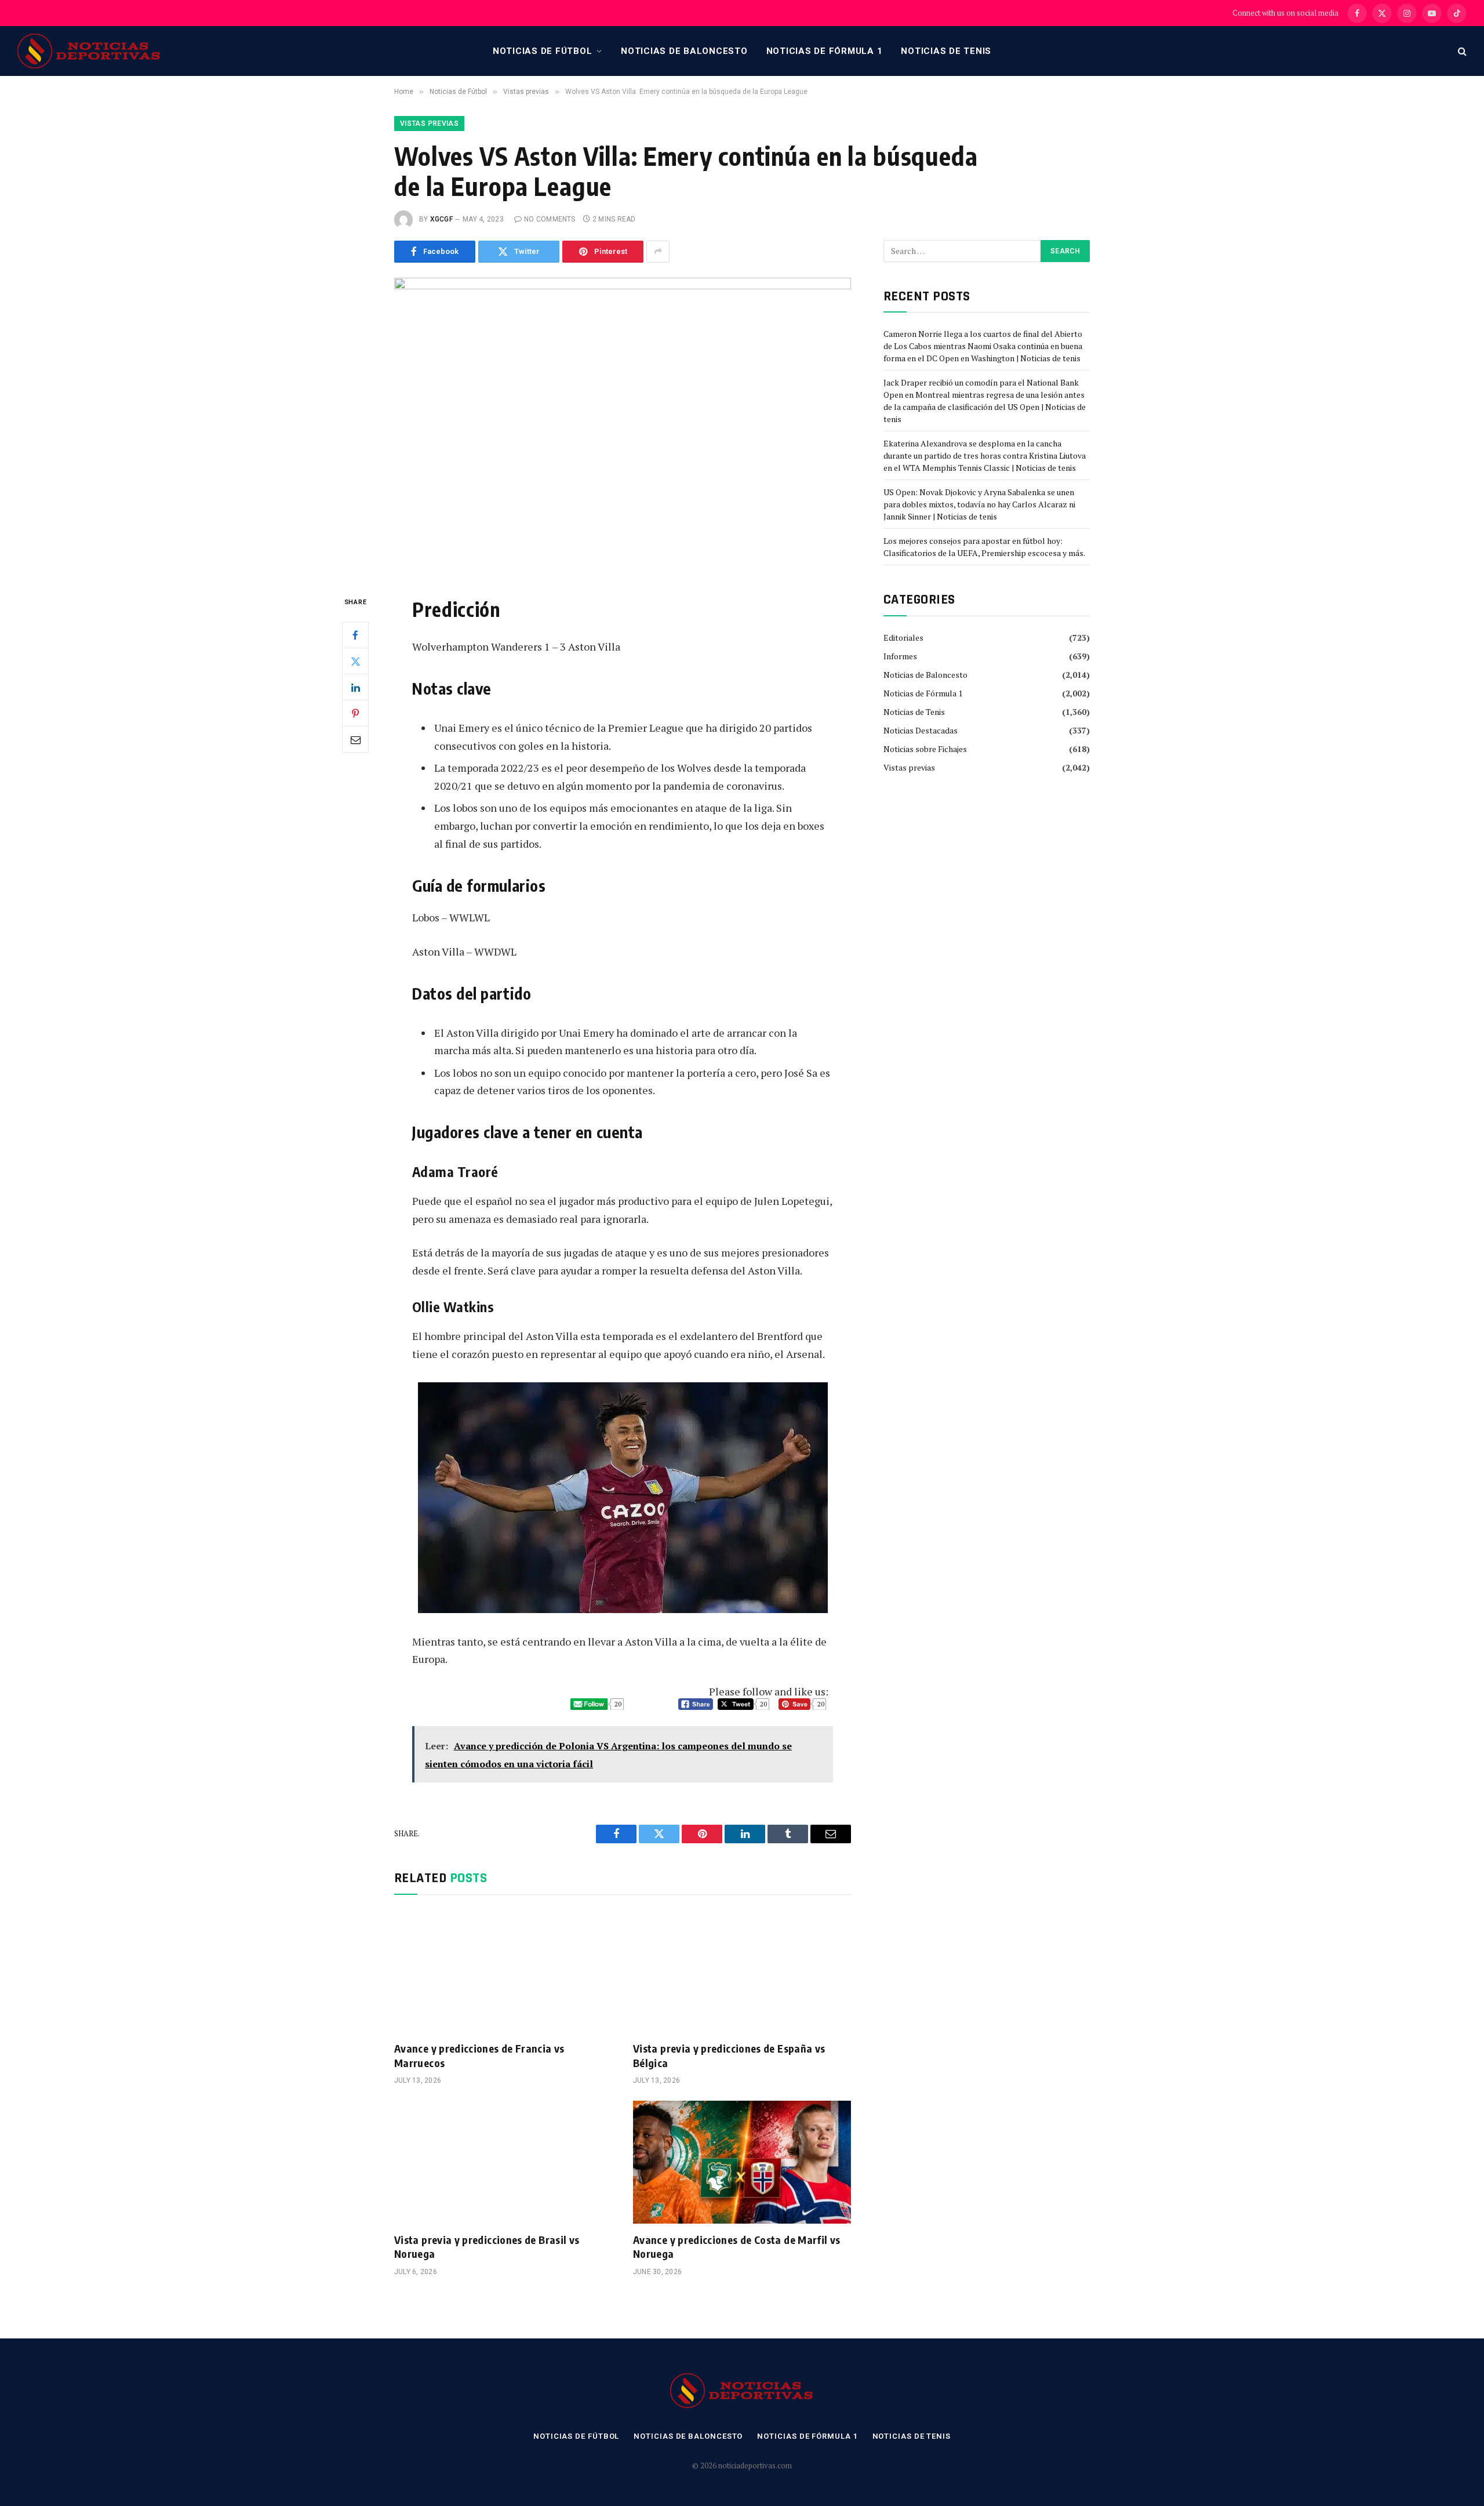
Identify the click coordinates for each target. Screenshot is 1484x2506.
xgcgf (441, 219)
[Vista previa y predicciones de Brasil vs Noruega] (503, 2162)
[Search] (1461, 51)
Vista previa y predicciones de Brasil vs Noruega (487, 2247)
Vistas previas (429, 124)
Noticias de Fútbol (543, 51)
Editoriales (903, 638)
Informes (900, 656)
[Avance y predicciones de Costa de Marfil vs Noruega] (742, 2162)
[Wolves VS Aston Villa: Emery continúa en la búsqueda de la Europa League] (623, 427)
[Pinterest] (355, 713)
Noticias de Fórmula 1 (825, 51)
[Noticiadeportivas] (89, 51)
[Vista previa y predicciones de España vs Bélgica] (742, 1971)
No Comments (550, 219)
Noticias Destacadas (921, 730)
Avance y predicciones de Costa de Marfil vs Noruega (736, 2247)
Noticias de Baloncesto (684, 51)
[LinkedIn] (355, 687)
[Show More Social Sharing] (658, 252)
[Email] (355, 739)
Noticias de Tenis (946, 51)
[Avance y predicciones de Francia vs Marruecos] (503, 1971)
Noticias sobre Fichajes (925, 749)
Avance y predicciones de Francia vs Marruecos (479, 2055)
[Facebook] (355, 635)
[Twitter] (355, 661)
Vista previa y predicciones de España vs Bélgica (729, 2055)
